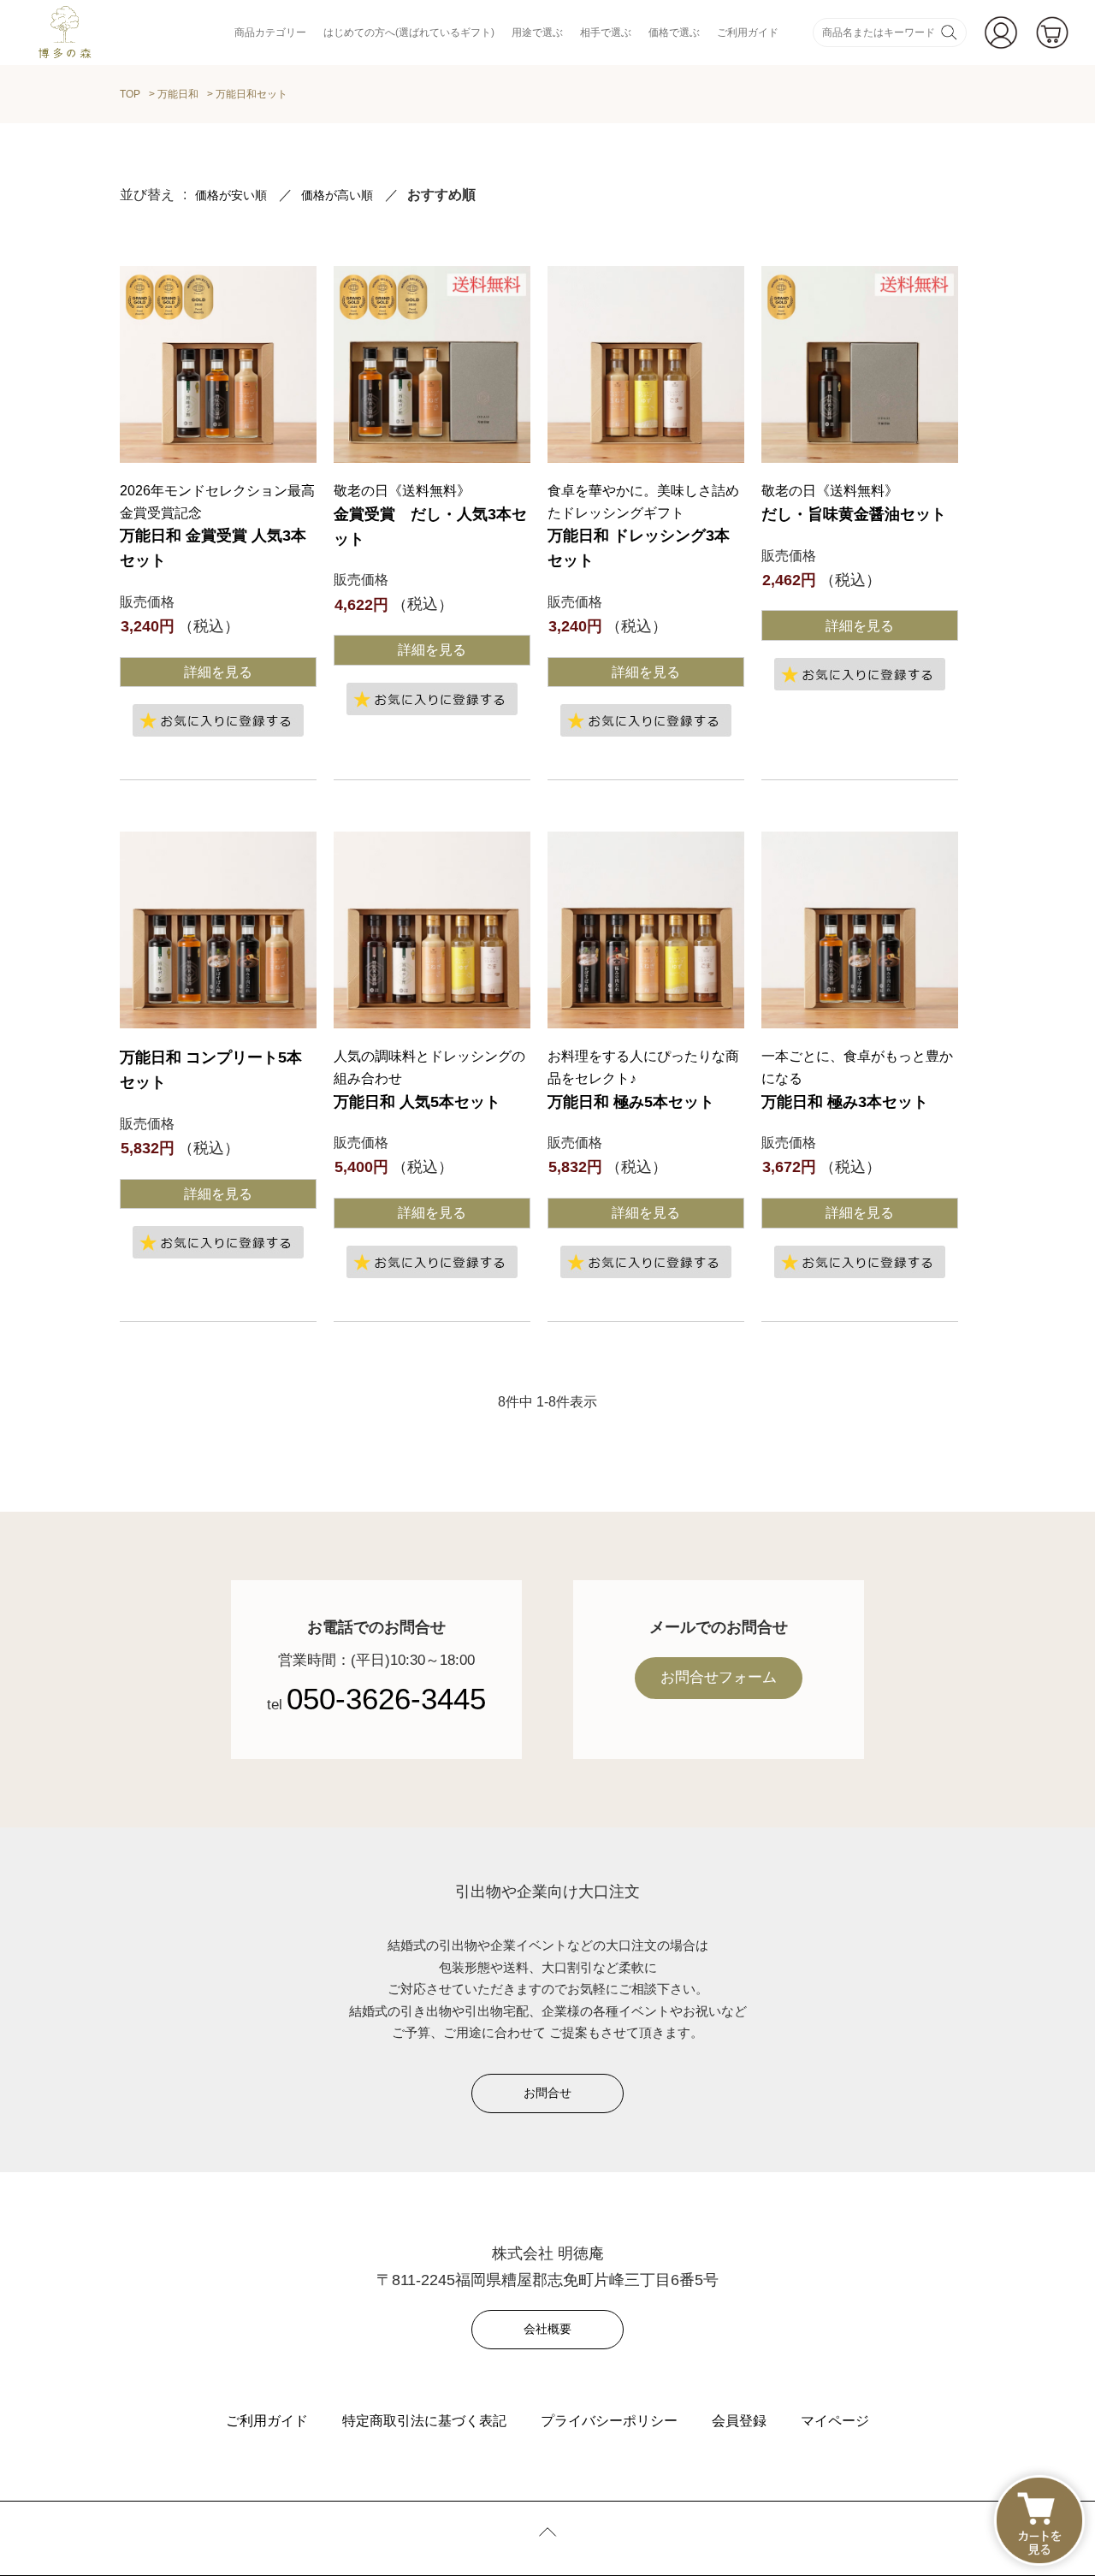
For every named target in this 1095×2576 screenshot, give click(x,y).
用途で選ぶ (537, 33)
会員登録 (739, 2421)
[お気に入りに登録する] (218, 720)
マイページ (835, 2421)
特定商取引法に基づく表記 (424, 2421)
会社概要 (547, 2329)
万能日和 (178, 94)
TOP (130, 94)
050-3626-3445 (386, 1699)
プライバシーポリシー (609, 2421)
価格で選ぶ (674, 33)
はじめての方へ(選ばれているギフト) (409, 33)
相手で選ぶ (606, 33)
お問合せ (547, 2093)
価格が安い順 (231, 195)
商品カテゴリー (270, 33)
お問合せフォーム (719, 1677)
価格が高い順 (337, 195)
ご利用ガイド (748, 33)
